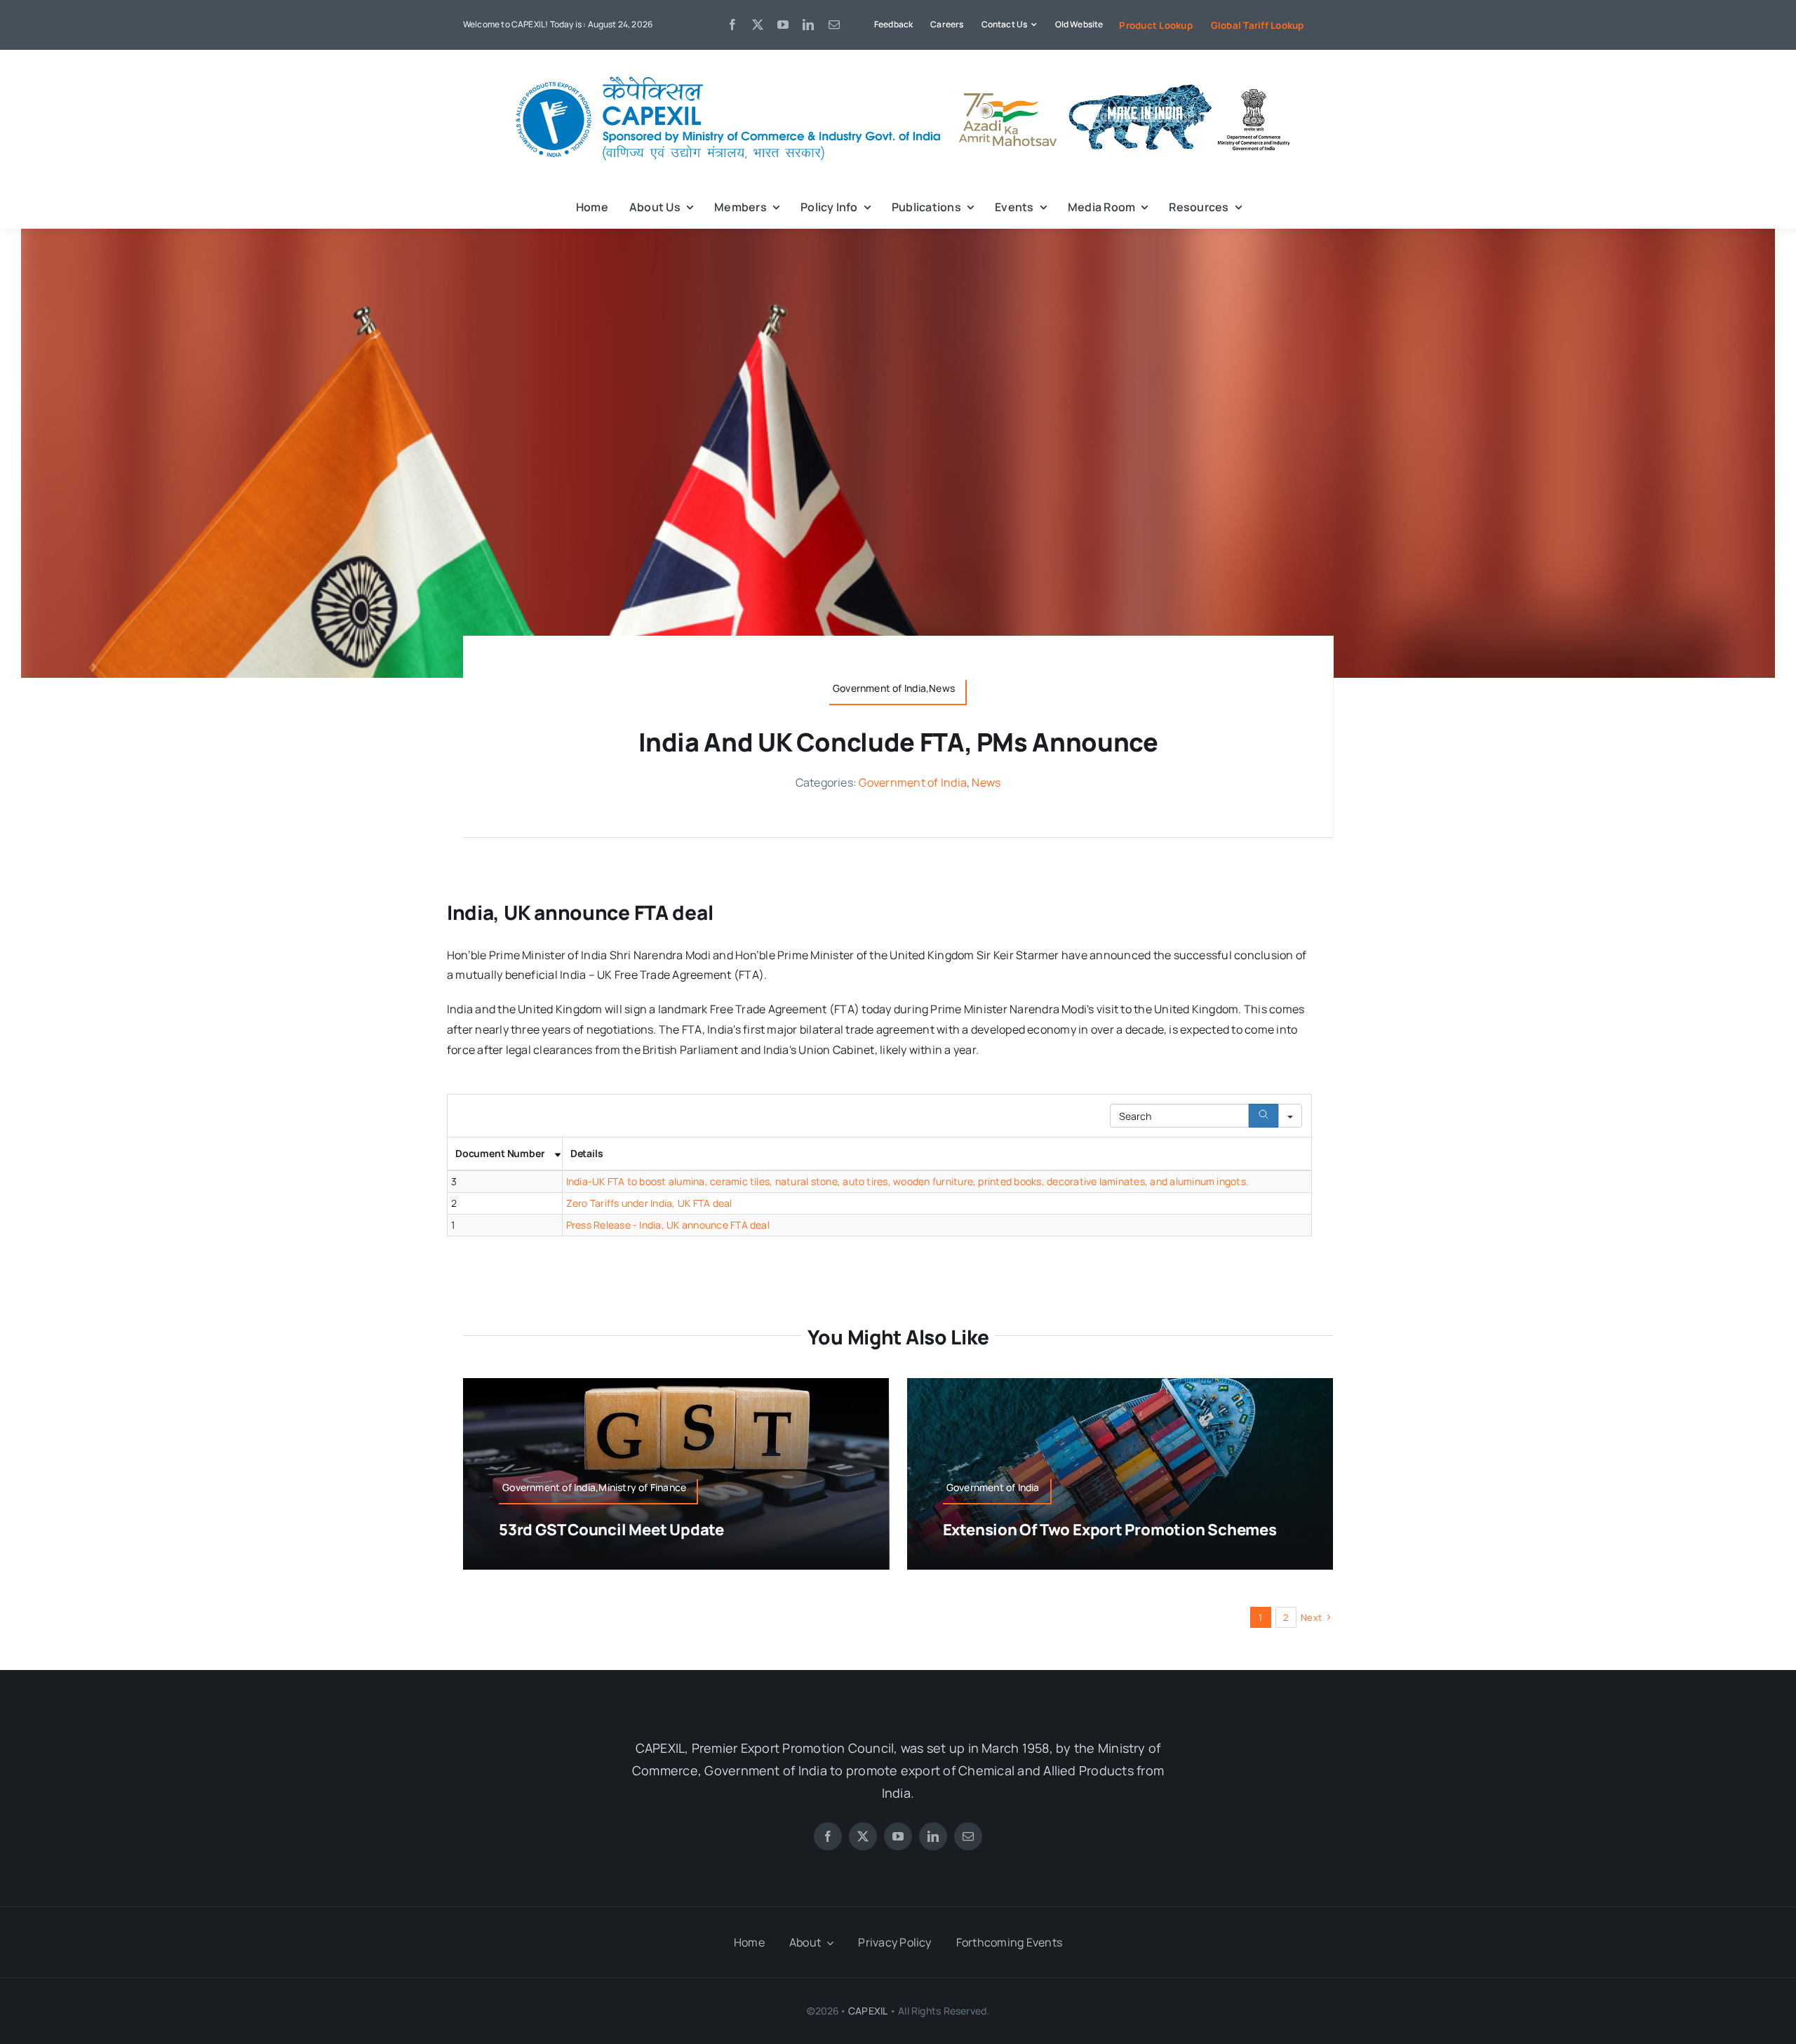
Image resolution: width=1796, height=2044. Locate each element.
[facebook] (732, 25)
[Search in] (1290, 1116)
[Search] (1264, 1116)
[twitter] (758, 25)
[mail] (834, 25)
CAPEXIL (867, 2011)
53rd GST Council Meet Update (611, 1530)
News (986, 782)
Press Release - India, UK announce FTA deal (668, 1225)
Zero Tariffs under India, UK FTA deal (649, 1203)
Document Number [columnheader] (500, 1153)
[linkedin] (808, 25)
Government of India (913, 782)
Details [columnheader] (587, 1153)
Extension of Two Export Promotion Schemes (1110, 1530)
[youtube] (783, 25)
